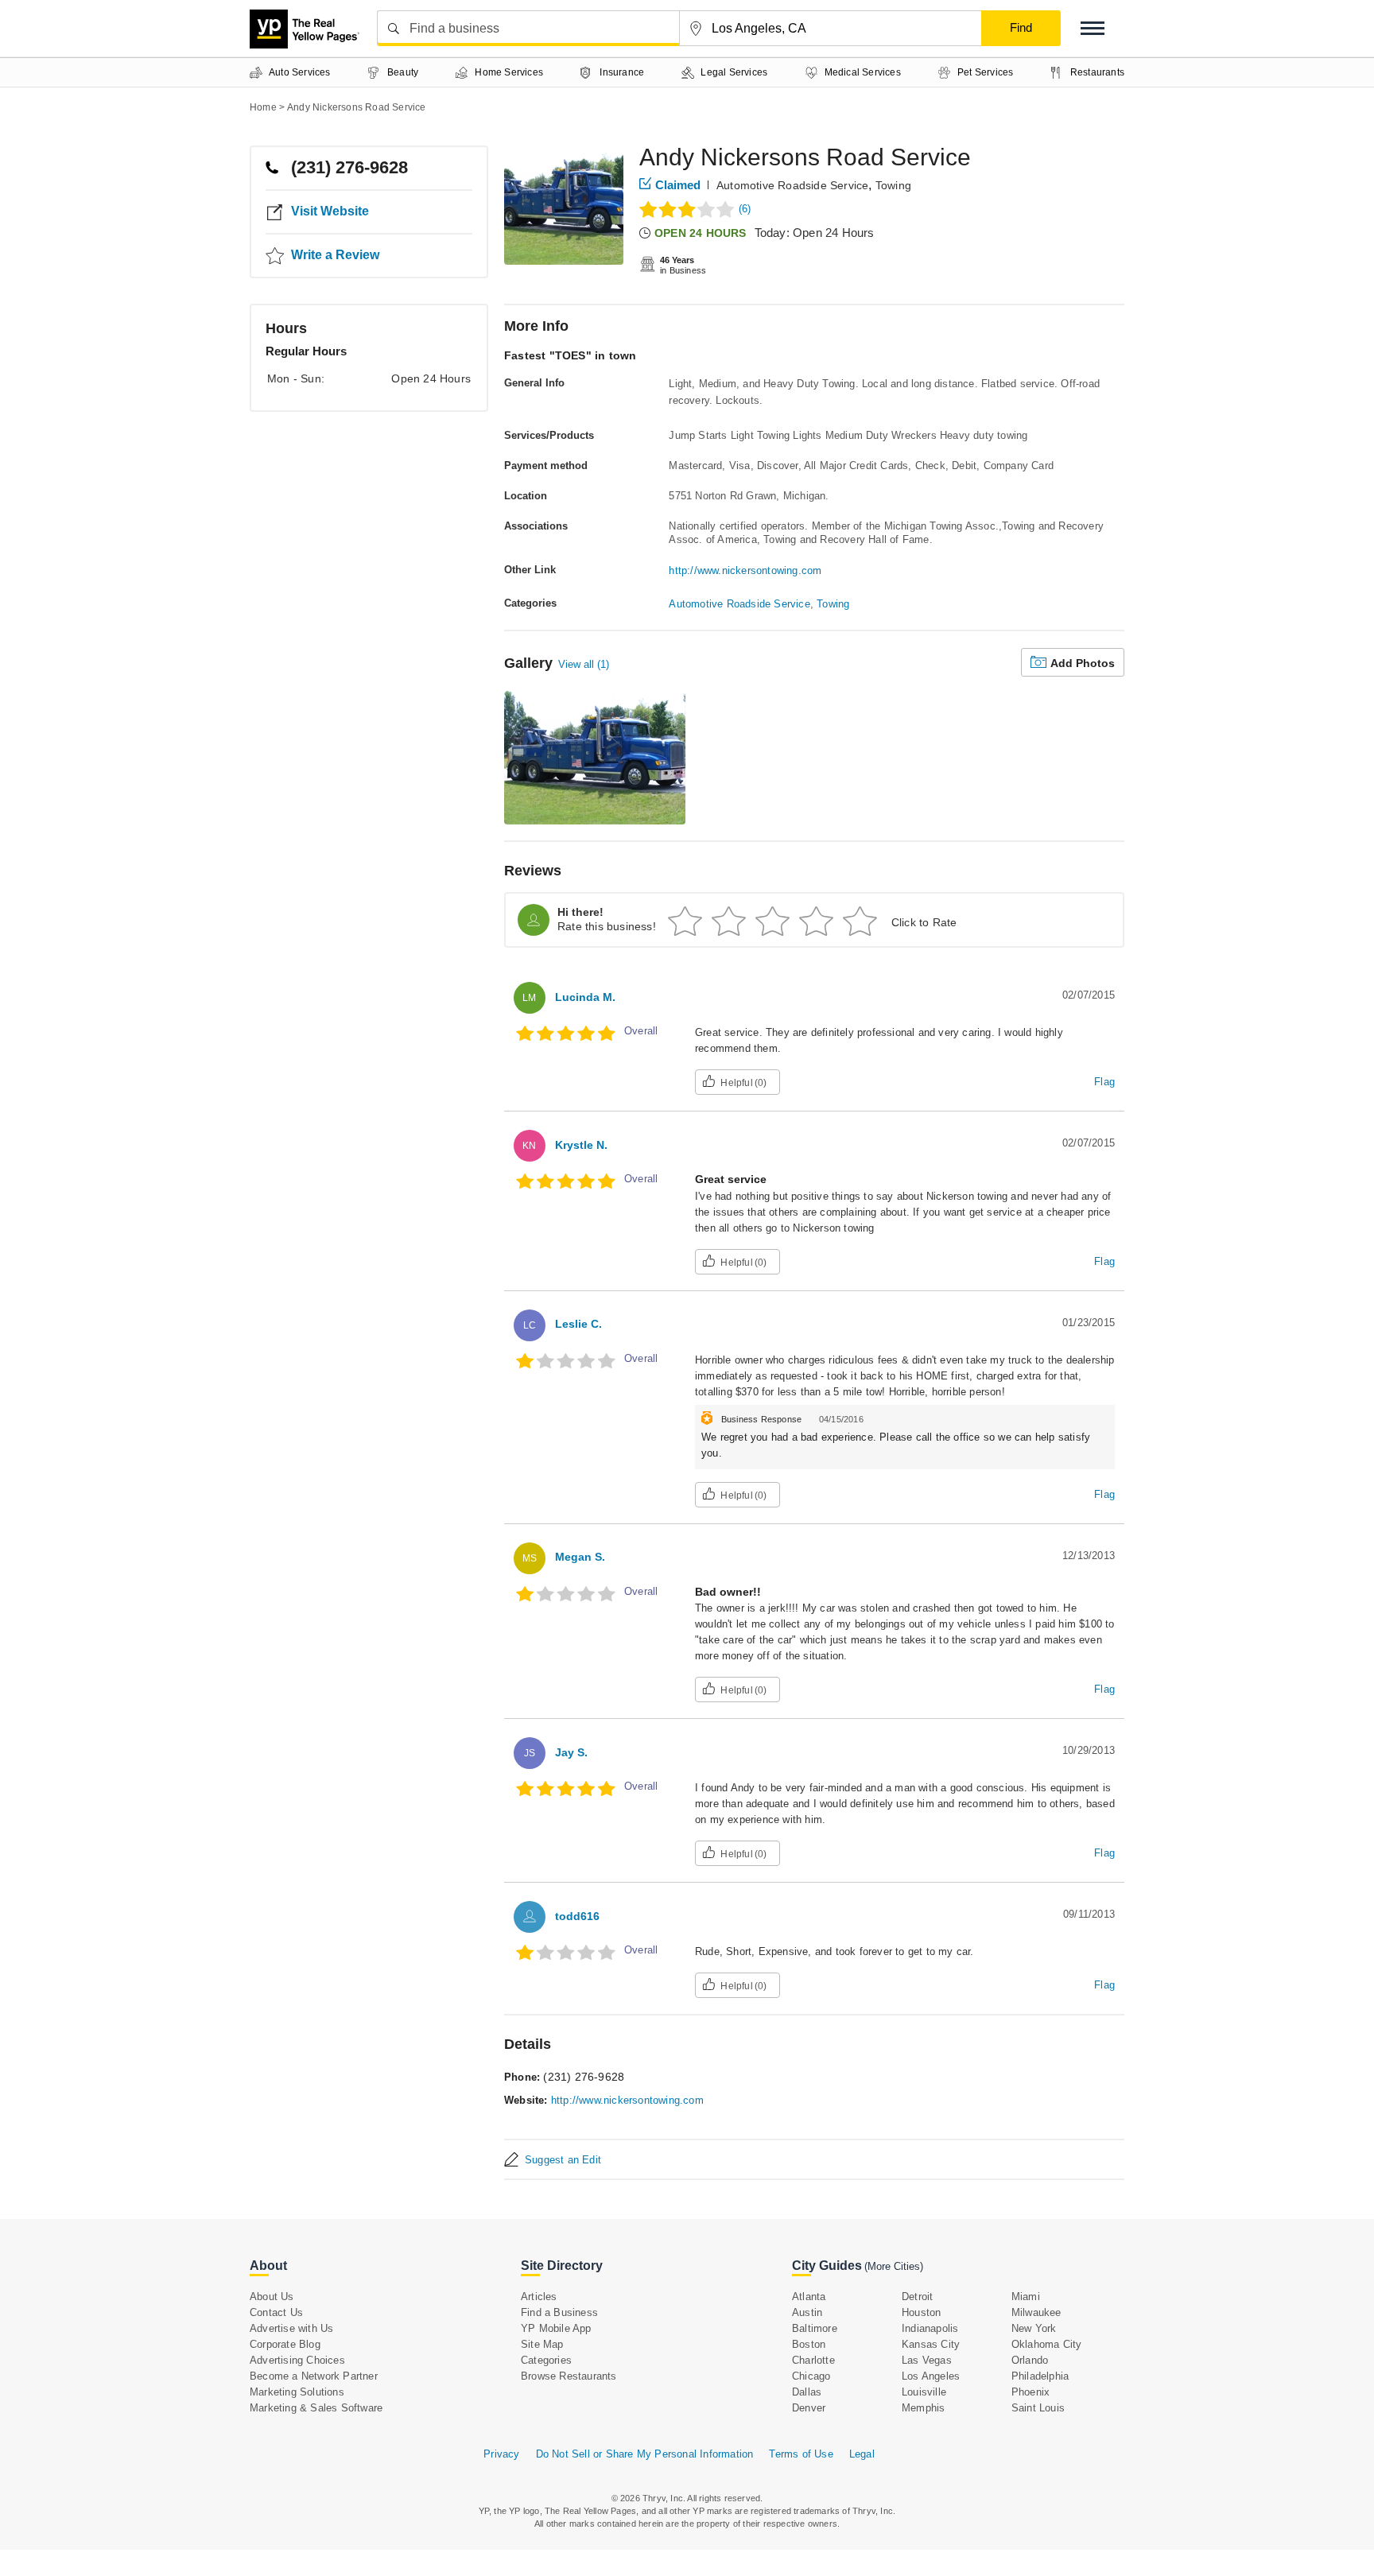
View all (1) (584, 664)
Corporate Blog (285, 2344)
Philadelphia (1040, 2376)
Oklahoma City (1047, 2344)
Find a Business (559, 2312)
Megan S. (580, 1557)
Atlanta (809, 2297)
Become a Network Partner (314, 2376)
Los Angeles (931, 2376)
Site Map (542, 2344)
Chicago (811, 2376)
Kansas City (931, 2344)
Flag (1104, 1082)
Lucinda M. (585, 997)
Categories (546, 2360)
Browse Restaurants (569, 2376)
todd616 (577, 1916)
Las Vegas (927, 2360)
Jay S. (571, 1752)
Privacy (501, 2454)
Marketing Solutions (297, 2392)
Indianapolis (930, 2328)
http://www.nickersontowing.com (745, 570)
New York (1034, 2328)
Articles (539, 2297)
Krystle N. (581, 1145)
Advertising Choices (297, 2360)
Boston (809, 2344)
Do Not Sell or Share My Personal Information (645, 2454)
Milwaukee (1036, 2312)
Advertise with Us (291, 2328)
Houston (921, 2312)
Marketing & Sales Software (316, 2408)
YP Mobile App (556, 2328)
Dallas (807, 2392)
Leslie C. (578, 1324)
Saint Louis (1038, 2408)
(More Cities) (894, 2266)
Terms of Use (801, 2454)
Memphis (923, 2408)
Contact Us (276, 2312)
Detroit (917, 2297)
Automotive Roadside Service (792, 185)
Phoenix (1030, 2392)
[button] (1093, 28)
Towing (893, 185)
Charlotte (813, 2360)
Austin (807, 2312)
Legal (862, 2454)
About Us (272, 2297)
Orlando (1030, 2360)
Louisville (924, 2392)
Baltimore (815, 2328)
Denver (809, 2408)
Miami (1026, 2297)
